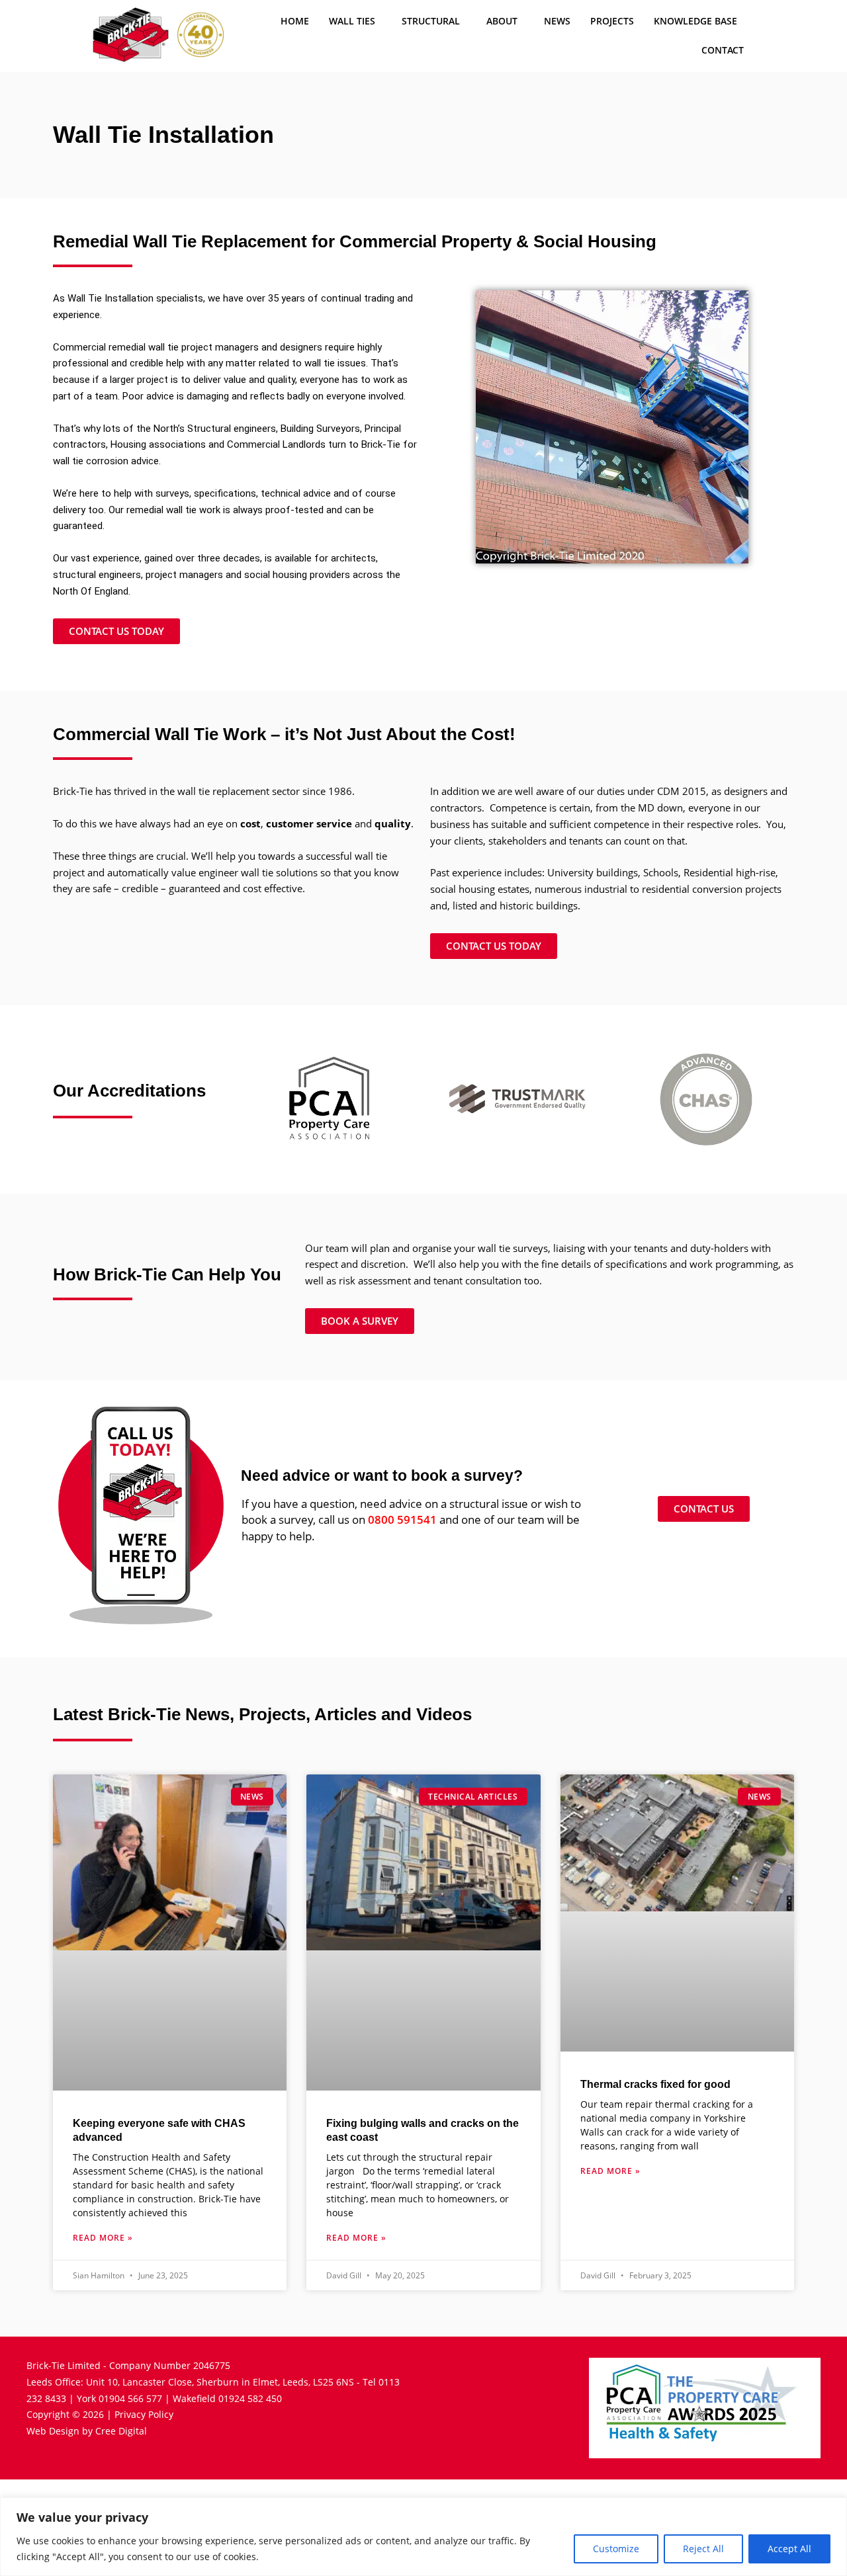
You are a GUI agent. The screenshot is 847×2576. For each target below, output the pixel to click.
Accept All (789, 2549)
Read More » (103, 2238)
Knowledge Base (695, 21)
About (502, 21)
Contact (723, 50)
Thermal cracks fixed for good (655, 2084)
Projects (612, 21)
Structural (431, 21)
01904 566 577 (130, 2398)
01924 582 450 (250, 2398)
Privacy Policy (144, 2414)
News (557, 21)
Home (295, 21)
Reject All (703, 2549)
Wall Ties (352, 21)
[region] (423, 2537)
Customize (616, 2549)
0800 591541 (402, 1519)
